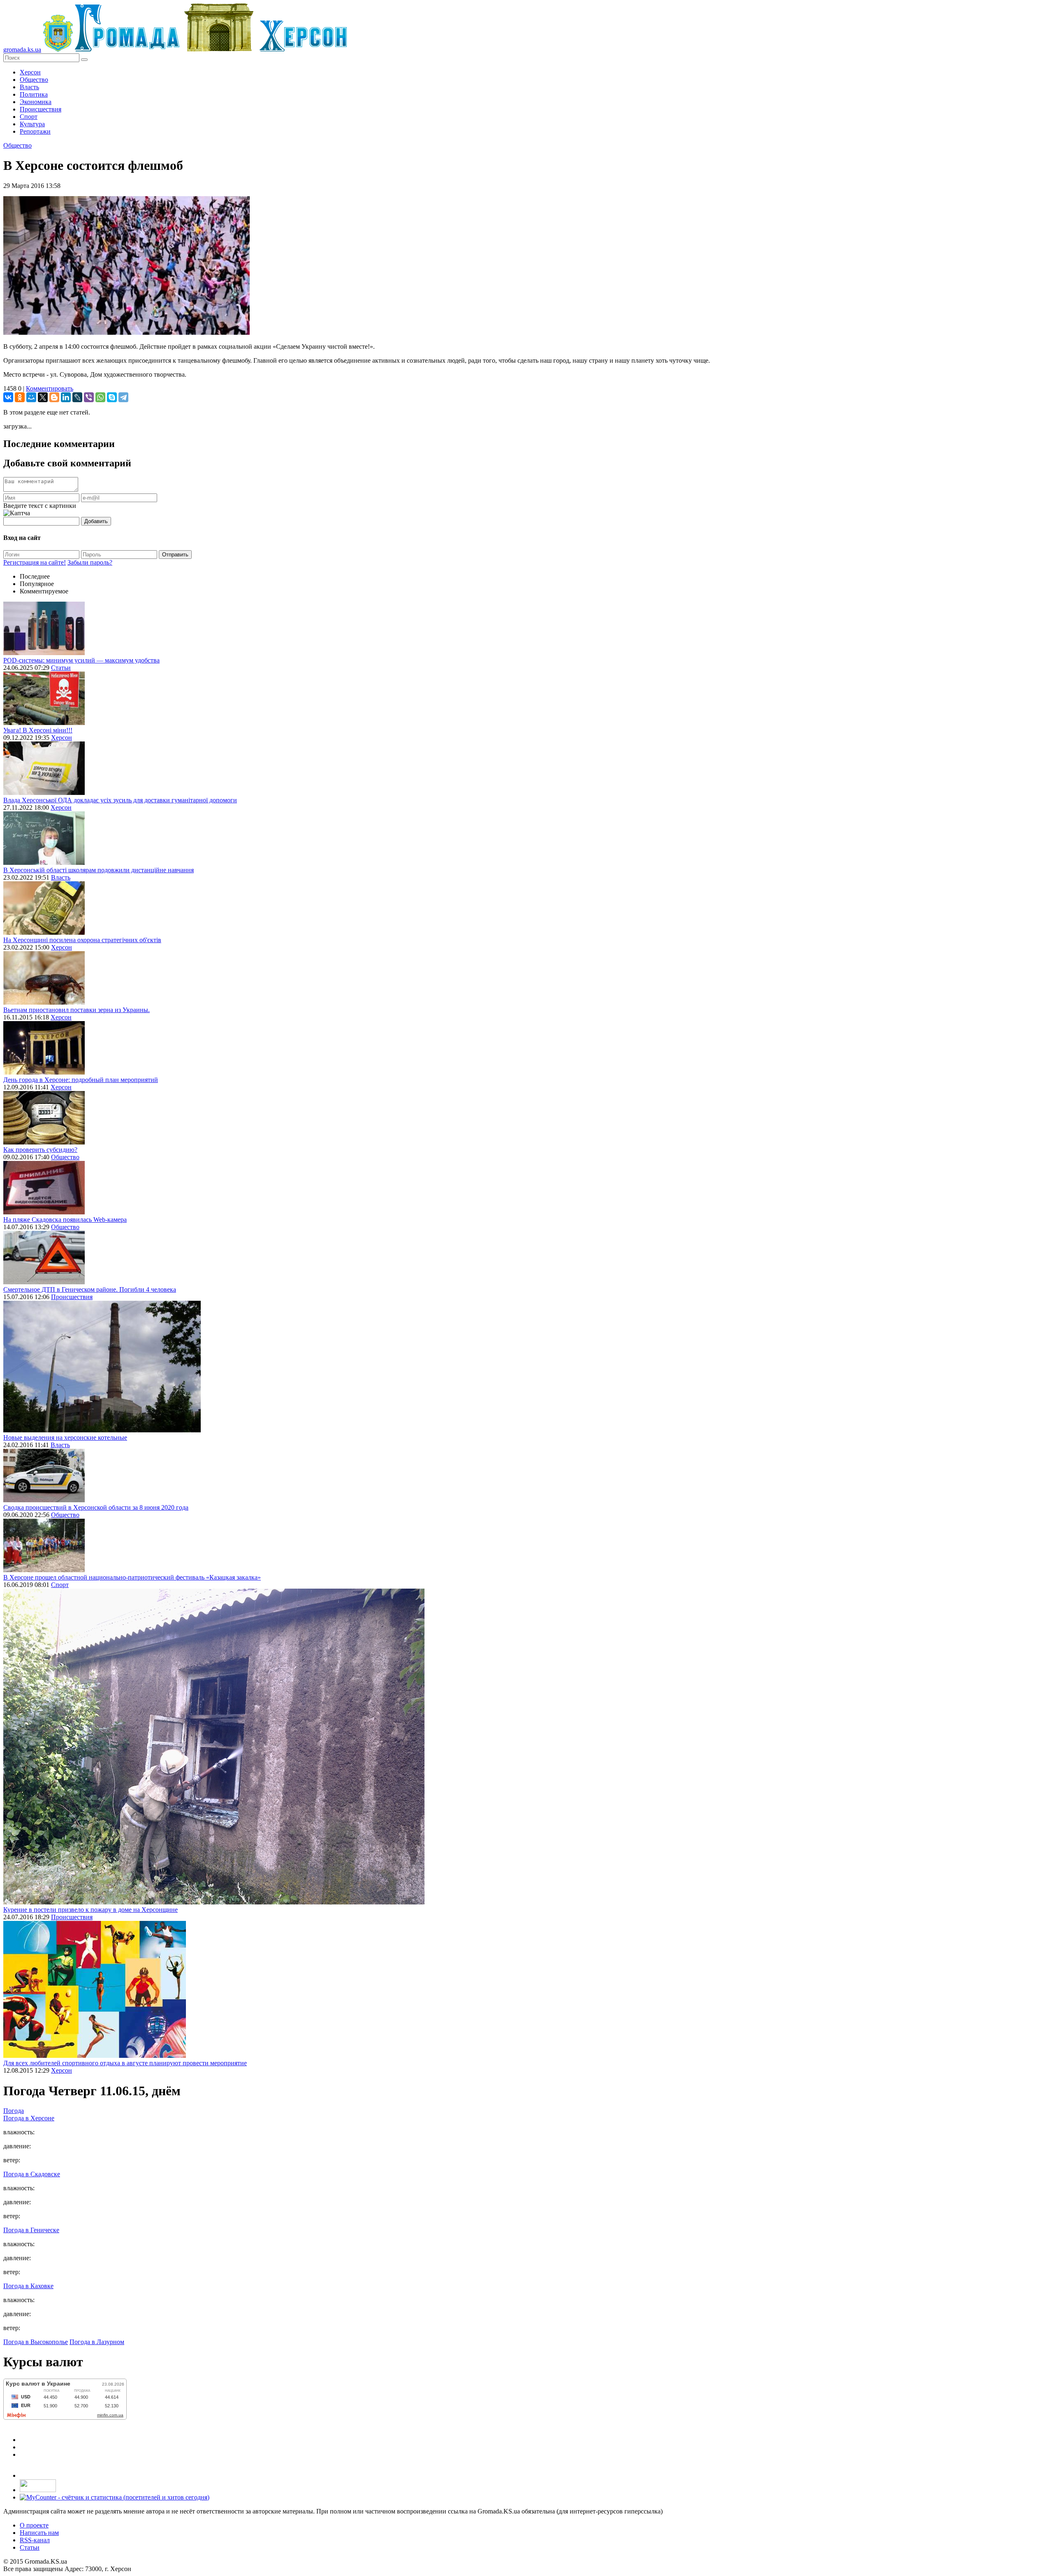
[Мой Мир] (31, 397)
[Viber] (89, 397)
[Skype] (112, 397)
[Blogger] (54, 397)
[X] (43, 397)
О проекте (34, 2525)
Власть (29, 87)
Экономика (36, 102)
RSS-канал (35, 2540)
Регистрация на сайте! (35, 562)
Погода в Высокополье (36, 2342)
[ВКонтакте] (8, 397)
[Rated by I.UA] (38, 2490)
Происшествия (41, 109)
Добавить (96, 521)
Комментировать (50, 388)
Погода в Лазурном (97, 2342)
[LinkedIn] (66, 397)
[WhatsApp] (100, 397)
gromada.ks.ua (22, 50)
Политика (34, 94)
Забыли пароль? (90, 562)
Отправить (175, 555)
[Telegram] (123, 397)
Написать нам (39, 2533)
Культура (32, 124)
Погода (14, 2111)
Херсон (30, 72)
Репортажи (35, 131)
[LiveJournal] (77, 397)
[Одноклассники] (20, 397)
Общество (34, 80)
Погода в (29, 2118)
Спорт (29, 117)
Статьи (61, 668)
